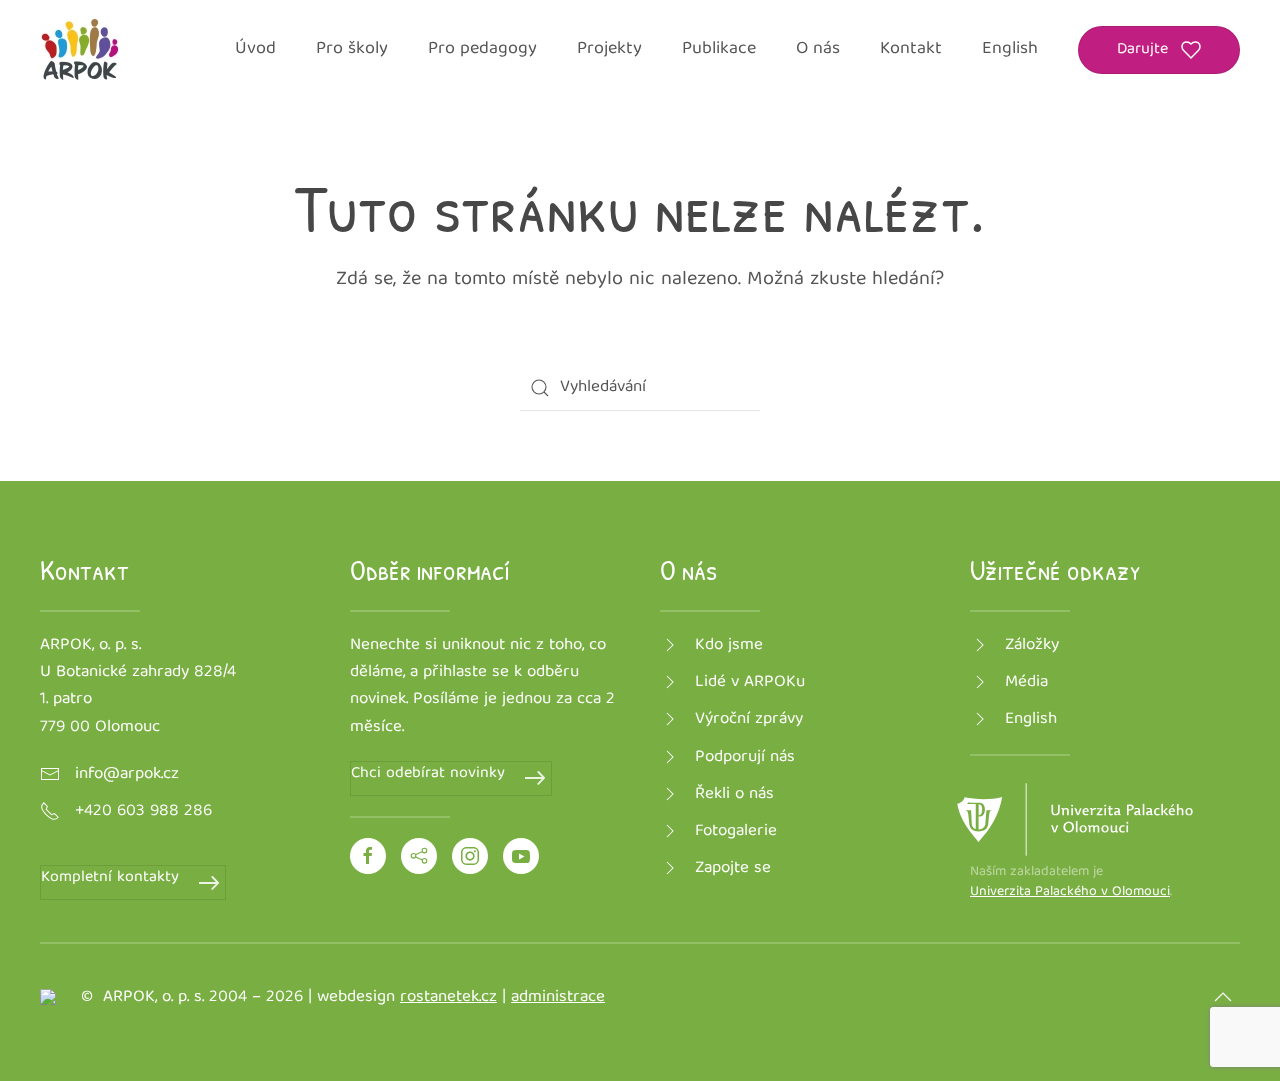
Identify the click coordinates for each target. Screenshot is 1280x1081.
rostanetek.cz (448, 997)
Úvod (255, 49)
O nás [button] (818, 49)
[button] (1223, 997)
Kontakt (911, 49)
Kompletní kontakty (110, 878)
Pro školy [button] (352, 49)
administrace (558, 997)
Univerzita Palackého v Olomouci (1070, 892)
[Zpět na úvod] (80, 50)
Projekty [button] (609, 49)
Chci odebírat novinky (428, 774)
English (1010, 49)
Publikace (719, 49)
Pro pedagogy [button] (482, 49)
